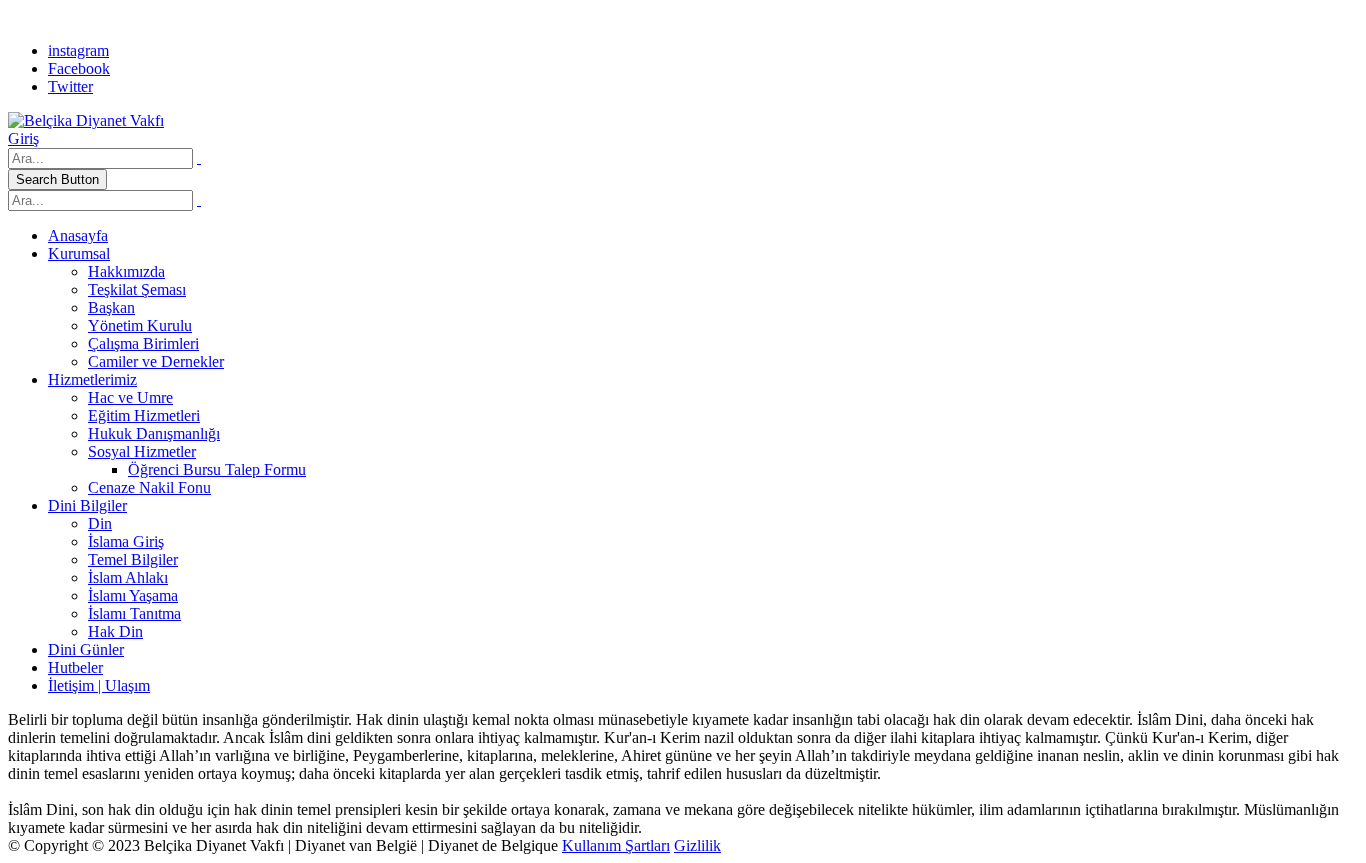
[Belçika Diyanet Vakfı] (86, 120)
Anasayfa (78, 235)
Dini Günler (86, 649)
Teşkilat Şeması (137, 289)
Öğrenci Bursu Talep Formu (217, 469)
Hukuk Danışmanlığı (154, 433)
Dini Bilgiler (87, 505)
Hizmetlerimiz (92, 379)
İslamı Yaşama (133, 595)
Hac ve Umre (130, 397)
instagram (78, 50)
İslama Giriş (126, 541)
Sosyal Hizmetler (142, 451)
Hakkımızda (126, 271)
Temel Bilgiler (133, 559)
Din (100, 523)
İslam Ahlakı (128, 577)
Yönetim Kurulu (140, 325)
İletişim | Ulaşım (99, 685)
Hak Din (115, 631)
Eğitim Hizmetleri (144, 415)
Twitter (70, 86)
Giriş (23, 138)
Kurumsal (79, 253)
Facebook (79, 68)
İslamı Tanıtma (134, 613)
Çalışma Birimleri (143, 343)
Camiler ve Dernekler (156, 361)
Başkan (111, 307)
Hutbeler (75, 667)
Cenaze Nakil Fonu (149, 487)
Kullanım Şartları (616, 845)
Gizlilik (697, 845)
